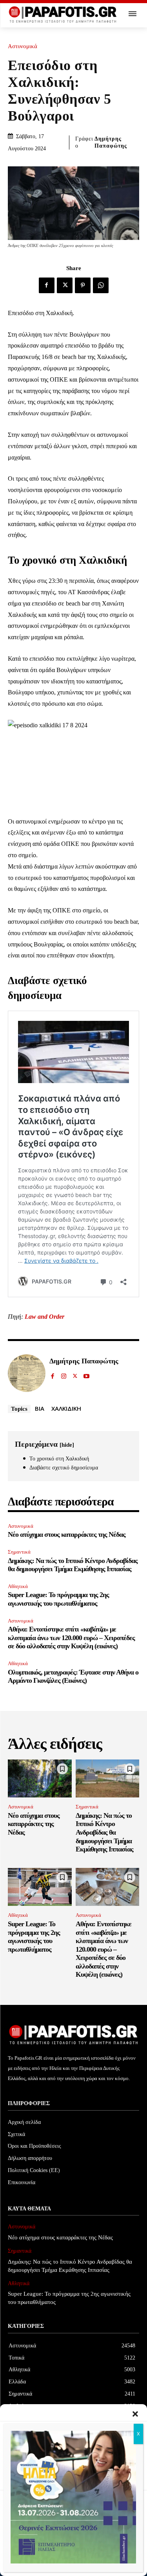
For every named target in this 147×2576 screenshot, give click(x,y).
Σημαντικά (19, 1552)
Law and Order (44, 1317)
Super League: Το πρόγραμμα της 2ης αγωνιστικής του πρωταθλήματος (58, 1599)
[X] (65, 285)
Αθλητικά (18, 1586)
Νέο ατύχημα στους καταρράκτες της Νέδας (67, 1534)
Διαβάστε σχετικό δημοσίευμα (64, 1468)
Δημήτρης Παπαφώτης (111, 142)
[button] (135, 2414)
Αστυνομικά (23, 46)
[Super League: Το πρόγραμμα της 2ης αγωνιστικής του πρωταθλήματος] (40, 1887)
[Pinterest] (83, 285)
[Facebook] (47, 285)
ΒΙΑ (40, 1408)
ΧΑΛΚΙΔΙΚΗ (66, 1408)
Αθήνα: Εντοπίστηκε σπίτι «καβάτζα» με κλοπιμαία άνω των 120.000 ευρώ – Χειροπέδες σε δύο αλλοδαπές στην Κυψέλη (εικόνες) (71, 1638)
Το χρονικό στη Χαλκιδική (59, 1459)
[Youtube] (86, 1374)
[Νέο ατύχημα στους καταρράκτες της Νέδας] (40, 1779)
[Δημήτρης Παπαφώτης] (27, 1373)
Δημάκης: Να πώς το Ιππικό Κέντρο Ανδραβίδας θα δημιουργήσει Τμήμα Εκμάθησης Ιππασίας (73, 1565)
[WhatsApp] (101, 285)
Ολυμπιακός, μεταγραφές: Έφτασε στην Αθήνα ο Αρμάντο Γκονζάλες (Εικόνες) (73, 1676)
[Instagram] (64, 1374)
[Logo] (63, 15)
